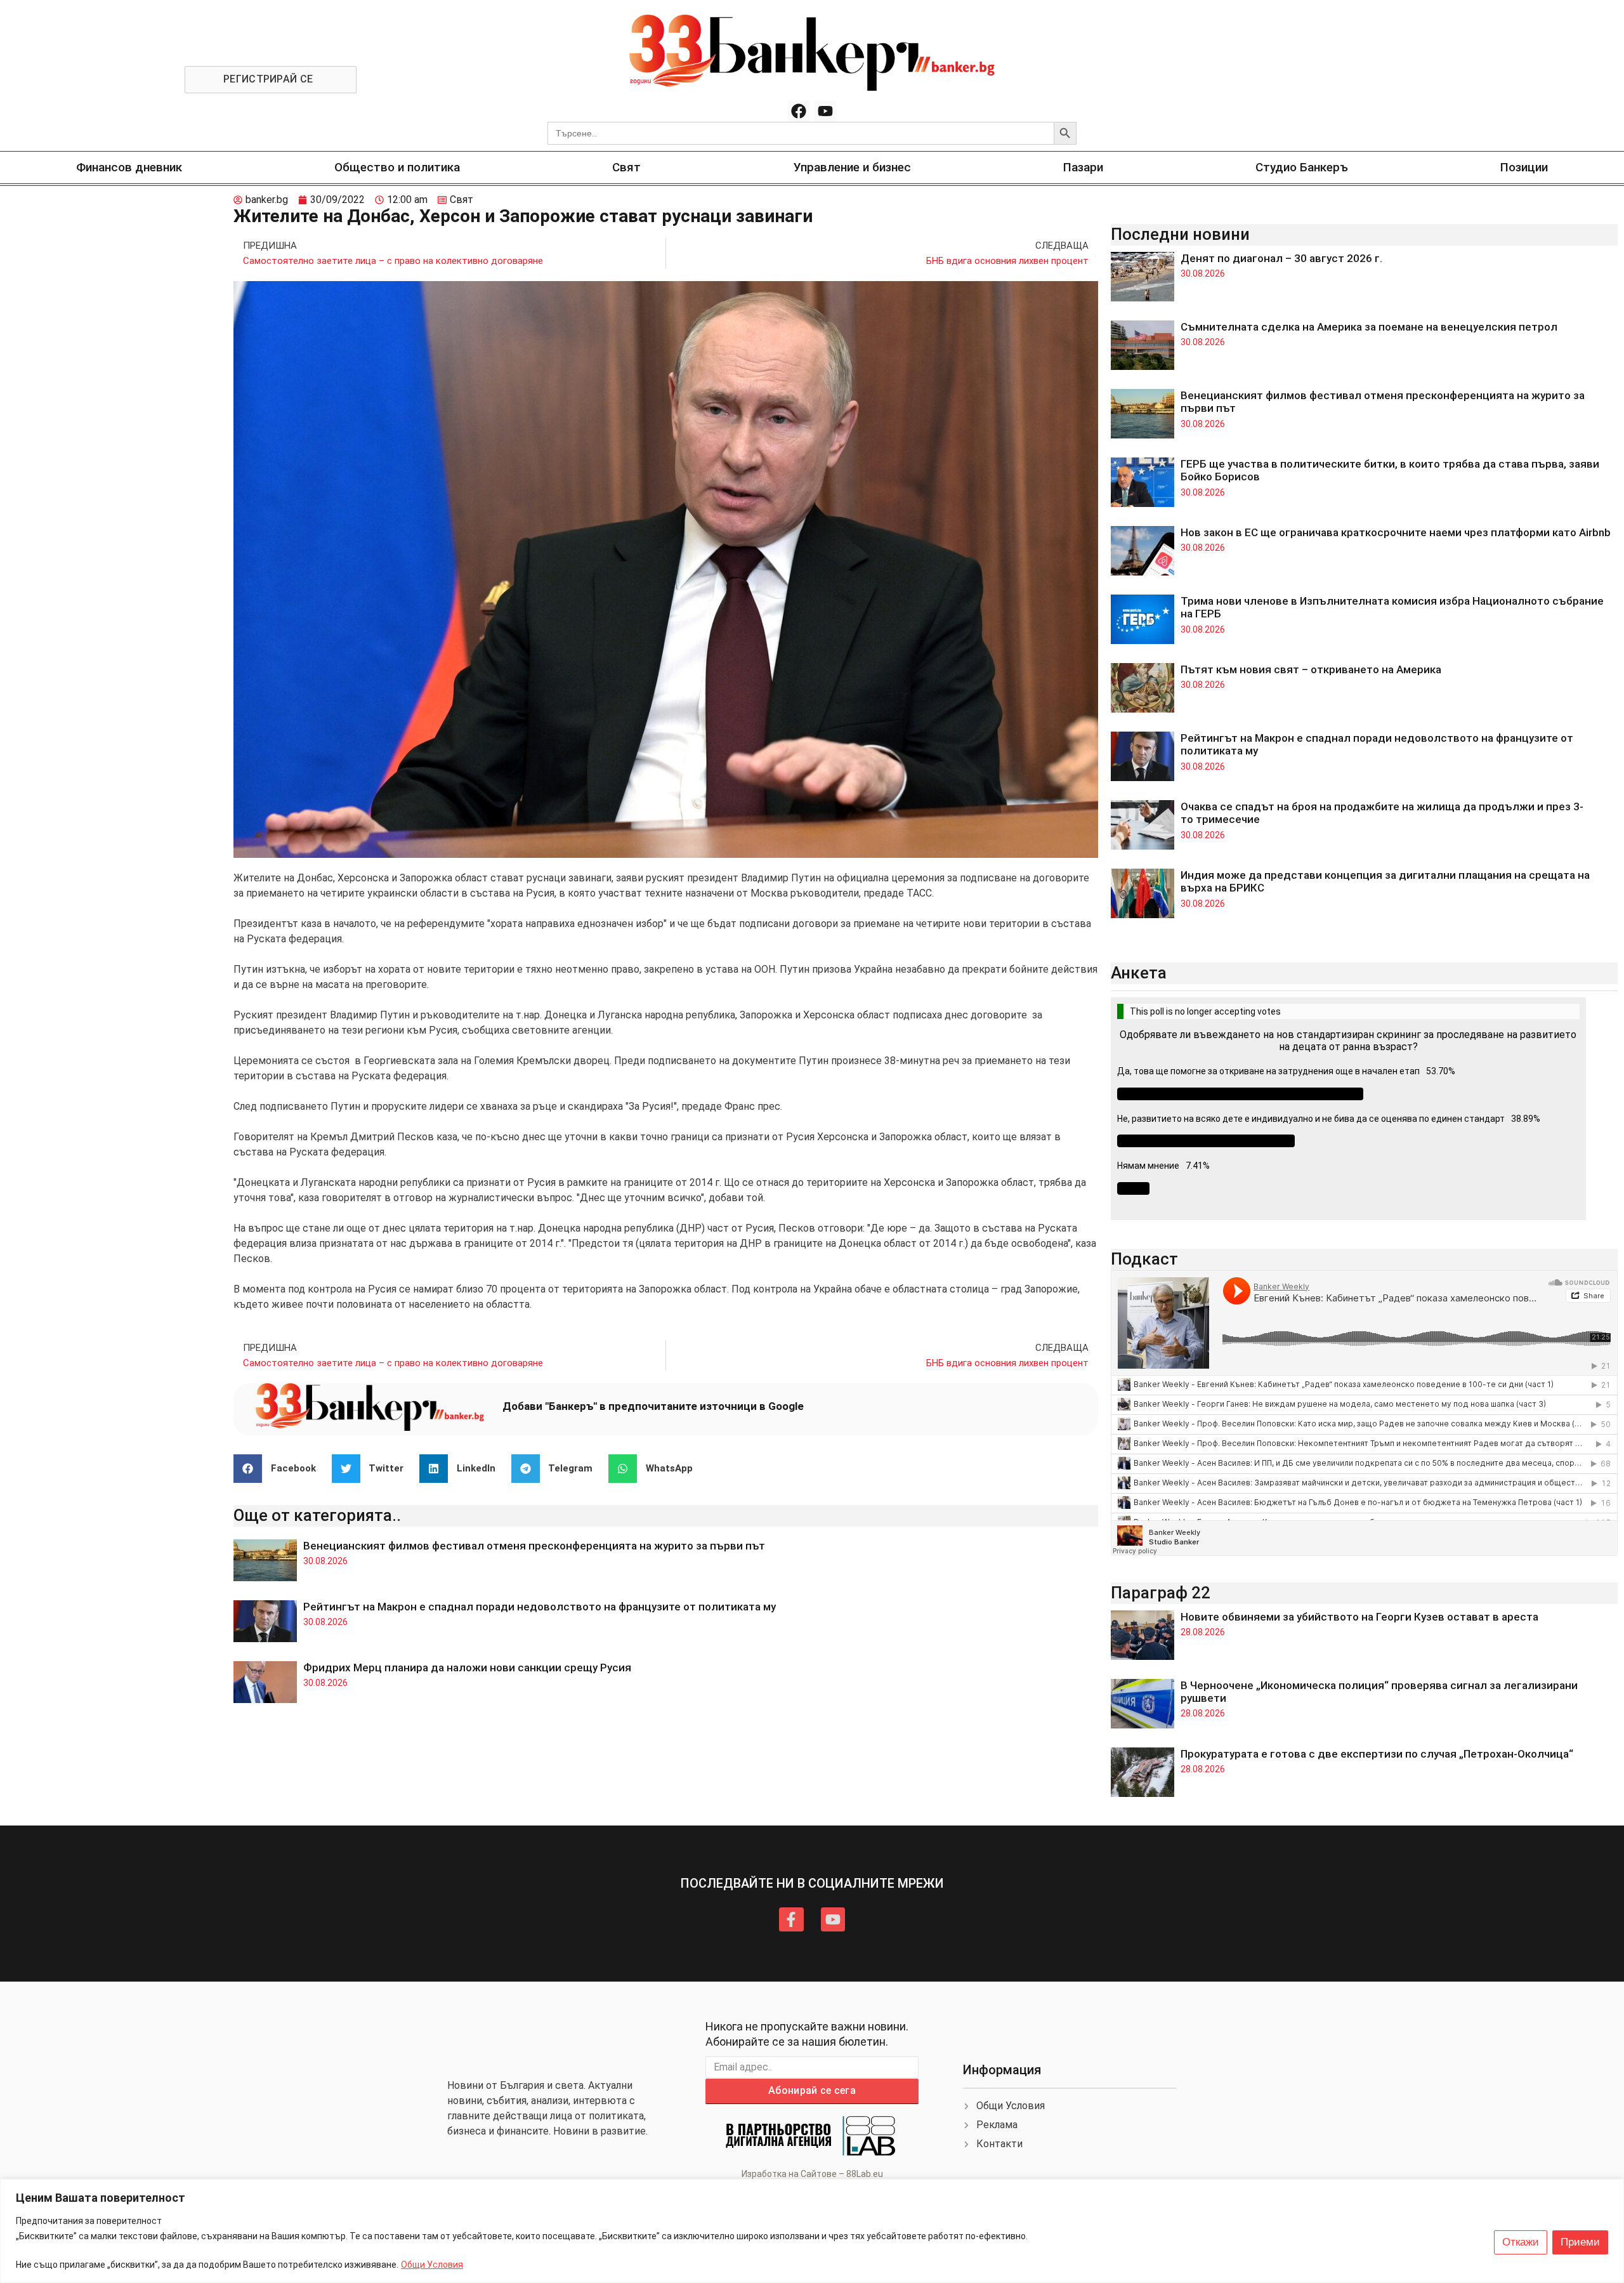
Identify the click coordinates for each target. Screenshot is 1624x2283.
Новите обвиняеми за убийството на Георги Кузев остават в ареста (1359, 1617)
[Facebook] (799, 111)
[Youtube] (825, 111)
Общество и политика (397, 167)
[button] (279, 1469)
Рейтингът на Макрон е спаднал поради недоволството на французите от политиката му (540, 1607)
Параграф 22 (1161, 1593)
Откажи (1521, 2242)
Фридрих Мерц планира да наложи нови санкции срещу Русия (467, 1668)
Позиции (1524, 167)
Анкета (1139, 973)
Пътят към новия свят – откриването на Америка (1311, 669)
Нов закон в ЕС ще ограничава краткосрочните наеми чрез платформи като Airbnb (1396, 532)
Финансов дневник (129, 167)
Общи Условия (432, 2265)
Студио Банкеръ (1302, 167)
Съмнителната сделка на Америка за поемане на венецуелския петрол (1369, 327)
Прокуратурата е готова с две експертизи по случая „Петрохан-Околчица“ (1377, 1754)
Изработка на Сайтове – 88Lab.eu (812, 2174)
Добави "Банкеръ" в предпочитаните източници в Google (653, 1406)
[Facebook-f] (791, 1919)
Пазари (1083, 167)
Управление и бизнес (852, 167)
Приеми (1580, 2242)
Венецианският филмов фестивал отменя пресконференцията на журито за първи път (534, 1546)
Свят (626, 167)
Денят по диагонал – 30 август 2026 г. (1281, 258)
